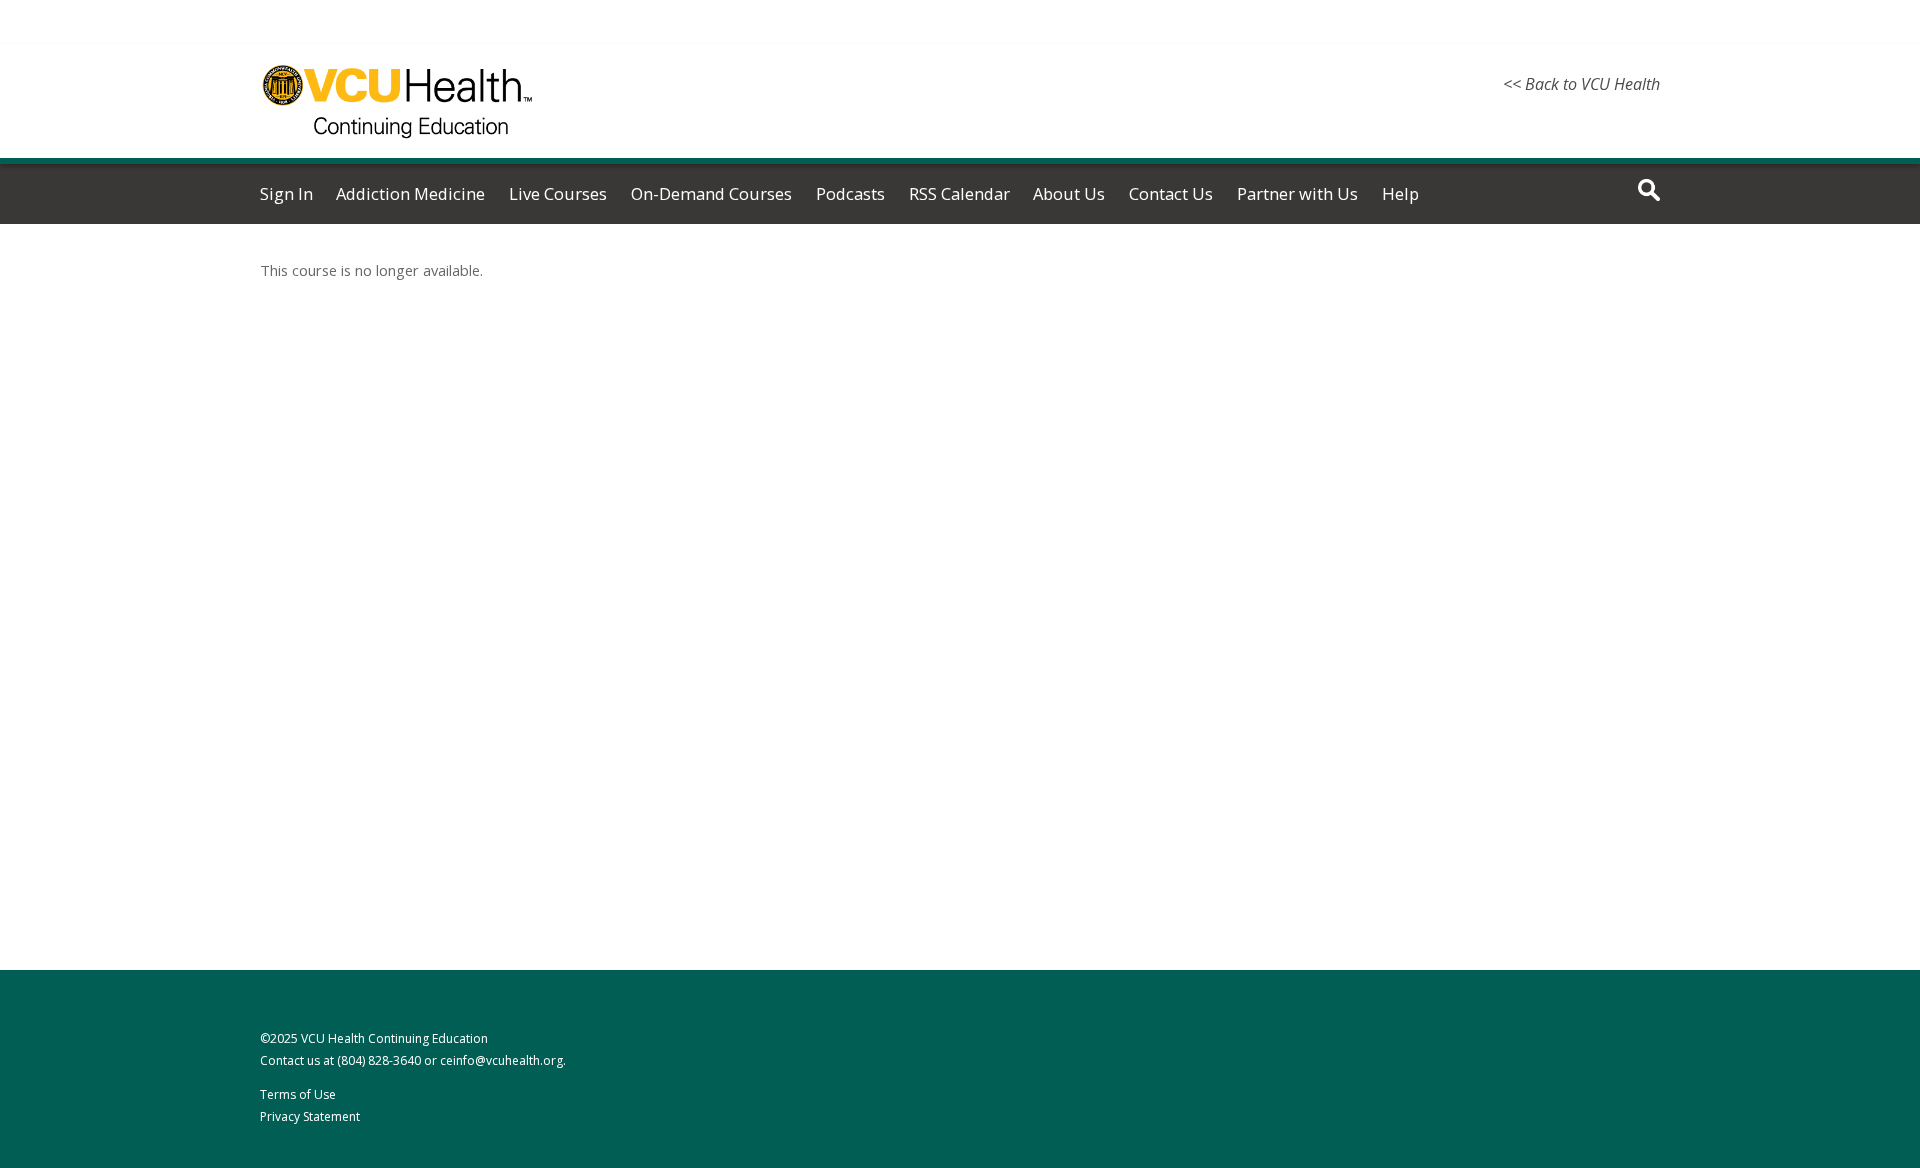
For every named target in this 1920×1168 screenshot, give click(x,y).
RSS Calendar (959, 193)
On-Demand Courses (711, 193)
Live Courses (558, 193)
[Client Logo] (397, 150)
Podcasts (850, 193)
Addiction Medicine (410, 193)
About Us (1069, 193)
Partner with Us (1297, 193)
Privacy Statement (310, 1116)
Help (1400, 193)
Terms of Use (298, 1094)
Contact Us (1171, 193)
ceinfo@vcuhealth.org (501, 1060)
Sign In (286, 193)
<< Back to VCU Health (1581, 84)
